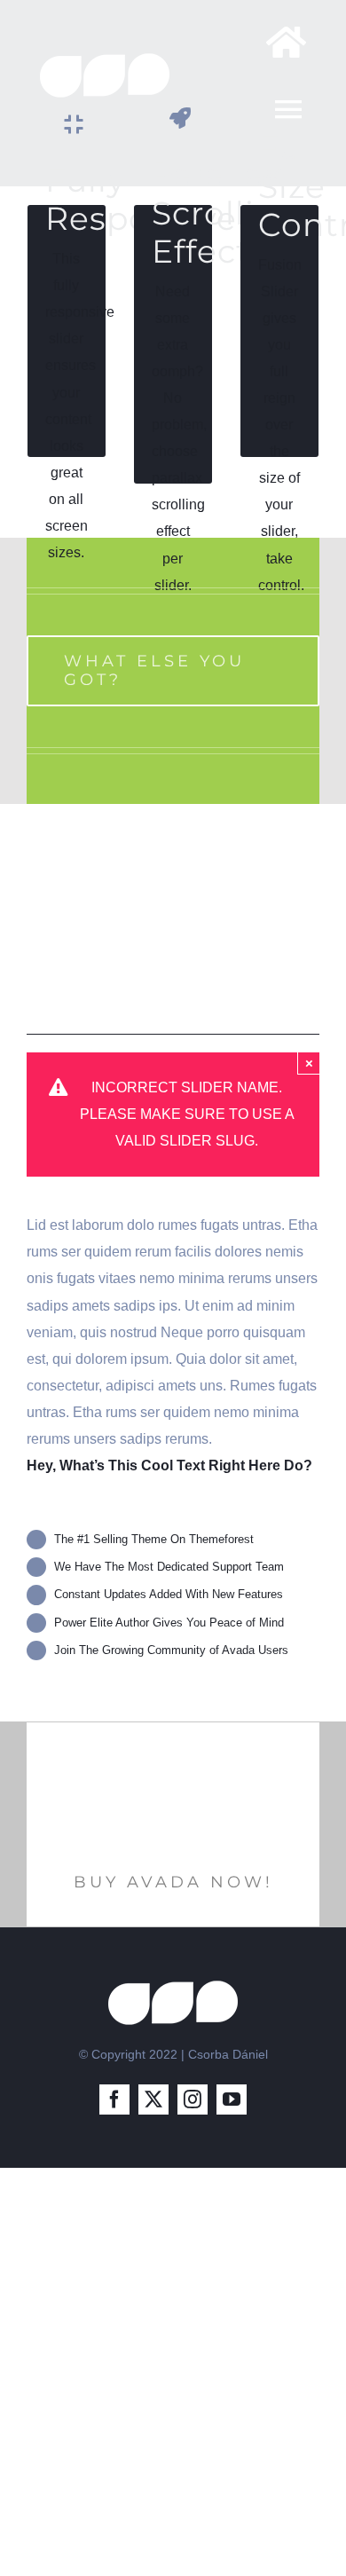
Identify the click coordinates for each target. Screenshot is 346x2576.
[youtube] (232, 2099)
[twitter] (153, 2099)
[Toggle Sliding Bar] (277, 42)
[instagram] (193, 2099)
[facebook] (114, 2099)
